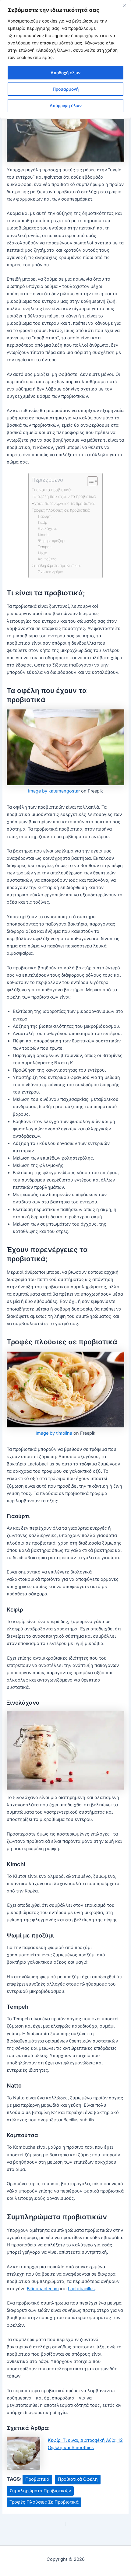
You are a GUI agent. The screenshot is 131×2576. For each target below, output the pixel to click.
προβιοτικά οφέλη (78, 2479)
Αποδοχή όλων (65, 73)
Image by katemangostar (54, 791)
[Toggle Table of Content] (89, 481)
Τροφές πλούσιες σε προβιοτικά (61, 510)
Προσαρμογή (66, 89)
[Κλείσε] (125, 5)
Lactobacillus (81, 2289)
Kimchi (44, 535)
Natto (43, 553)
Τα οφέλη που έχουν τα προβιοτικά (64, 496)
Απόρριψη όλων (66, 105)
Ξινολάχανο (48, 529)
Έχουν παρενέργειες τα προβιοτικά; (64, 503)
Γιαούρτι (45, 516)
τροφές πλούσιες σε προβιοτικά (44, 2502)
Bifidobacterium (43, 2289)
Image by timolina (54, 1433)
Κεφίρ (43, 523)
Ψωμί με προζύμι (52, 541)
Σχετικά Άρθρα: (51, 572)
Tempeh (45, 547)
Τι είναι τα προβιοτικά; (52, 490)
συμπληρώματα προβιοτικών (40, 2491)
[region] (65, 59)
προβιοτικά (37, 2479)
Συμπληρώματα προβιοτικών (57, 565)
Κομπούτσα (47, 559)
